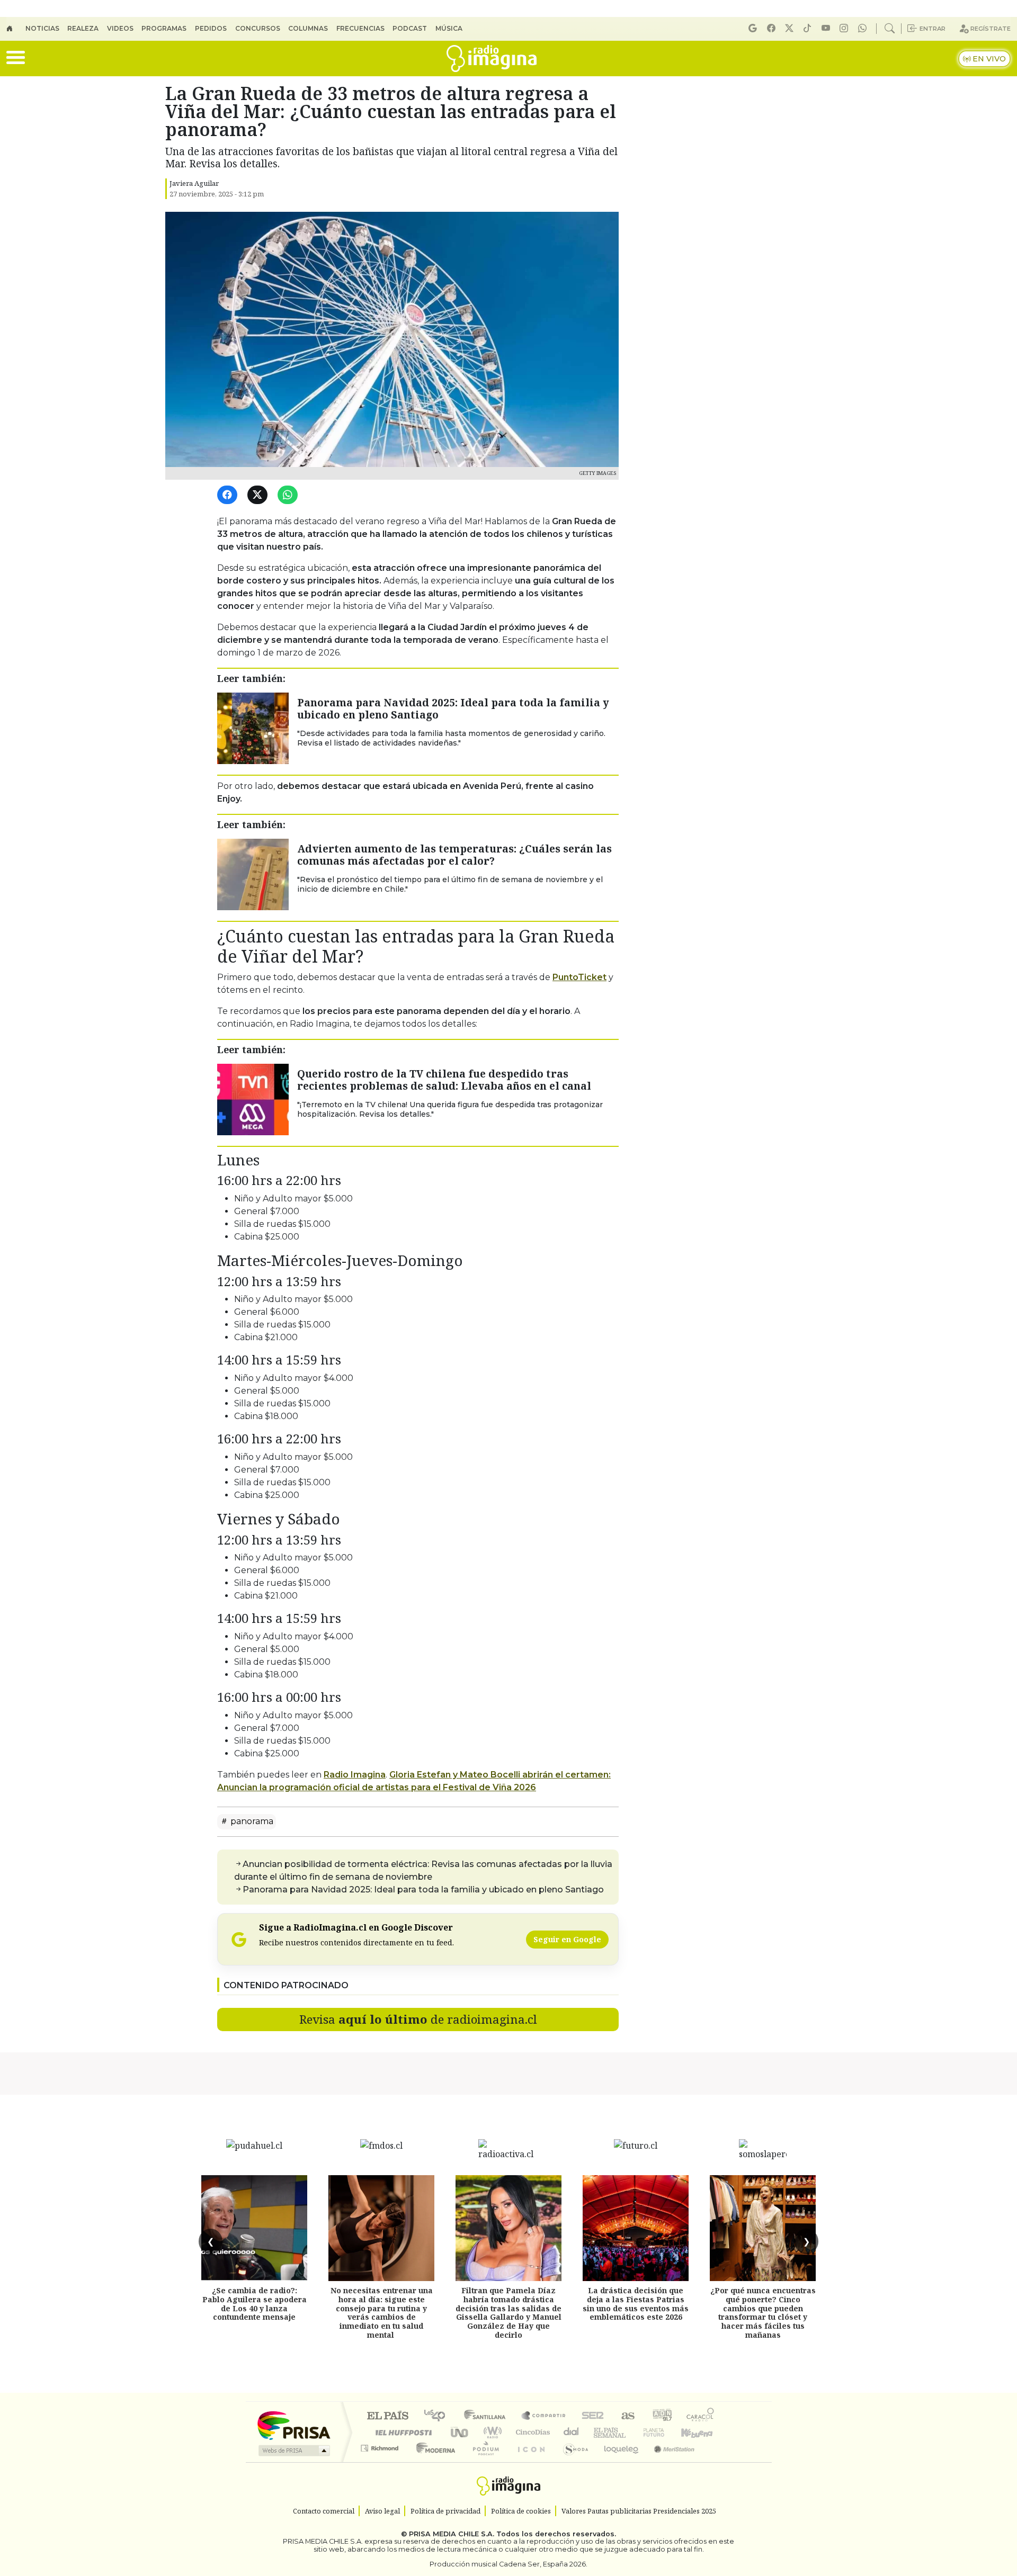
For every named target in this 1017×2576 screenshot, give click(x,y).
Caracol (700, 2416)
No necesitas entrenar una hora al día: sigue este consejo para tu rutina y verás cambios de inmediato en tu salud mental (382, 2313)
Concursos (258, 28)
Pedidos (211, 28)
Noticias (42, 28)
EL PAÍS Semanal (600, 2432)
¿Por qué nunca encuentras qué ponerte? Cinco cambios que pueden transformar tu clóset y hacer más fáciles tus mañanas (763, 2313)
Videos (120, 28)
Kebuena (702, 2432)
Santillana (488, 2416)
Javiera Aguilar (194, 183)
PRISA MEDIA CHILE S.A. (452, 2534)
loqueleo (618, 2461)
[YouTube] (827, 28)
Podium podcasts (381, 2445)
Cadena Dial (664, 2432)
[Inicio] (16, 29)
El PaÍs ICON (529, 2461)
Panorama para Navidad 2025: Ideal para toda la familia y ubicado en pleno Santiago (453, 708)
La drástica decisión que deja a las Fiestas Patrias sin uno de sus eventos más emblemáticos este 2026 (636, 2304)
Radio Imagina (355, 1775)
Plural (483, 2461)
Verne (631, 2432)
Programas (164, 28)
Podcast (410, 28)
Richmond (381, 2461)
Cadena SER (593, 2416)
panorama (251, 1821)
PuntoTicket (579, 977)
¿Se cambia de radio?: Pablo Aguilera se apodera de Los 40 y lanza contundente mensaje (255, 2304)
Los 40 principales (438, 2416)
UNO (460, 2432)
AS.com (626, 2416)
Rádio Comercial (716, 2461)
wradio (491, 2432)
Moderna (433, 2461)
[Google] (754, 28)
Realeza (83, 28)
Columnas (308, 28)
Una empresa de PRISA (293, 2425)
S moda (572, 2461)
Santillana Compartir (544, 2416)
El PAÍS (387, 2416)
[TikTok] (809, 28)
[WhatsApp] (289, 495)
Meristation (668, 2461)
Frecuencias (360, 28)
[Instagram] (845, 28)
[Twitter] (259, 495)
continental (572, 2432)
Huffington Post (402, 2432)
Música (449, 28)
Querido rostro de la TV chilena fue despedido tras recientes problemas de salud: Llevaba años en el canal (444, 1080)
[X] (791, 28)
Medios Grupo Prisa (293, 2451)
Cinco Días (531, 2432)
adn (661, 2416)
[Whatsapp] (864, 28)
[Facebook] (773, 28)
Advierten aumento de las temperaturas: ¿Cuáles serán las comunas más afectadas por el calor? (454, 855)
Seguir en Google (567, 1939)
